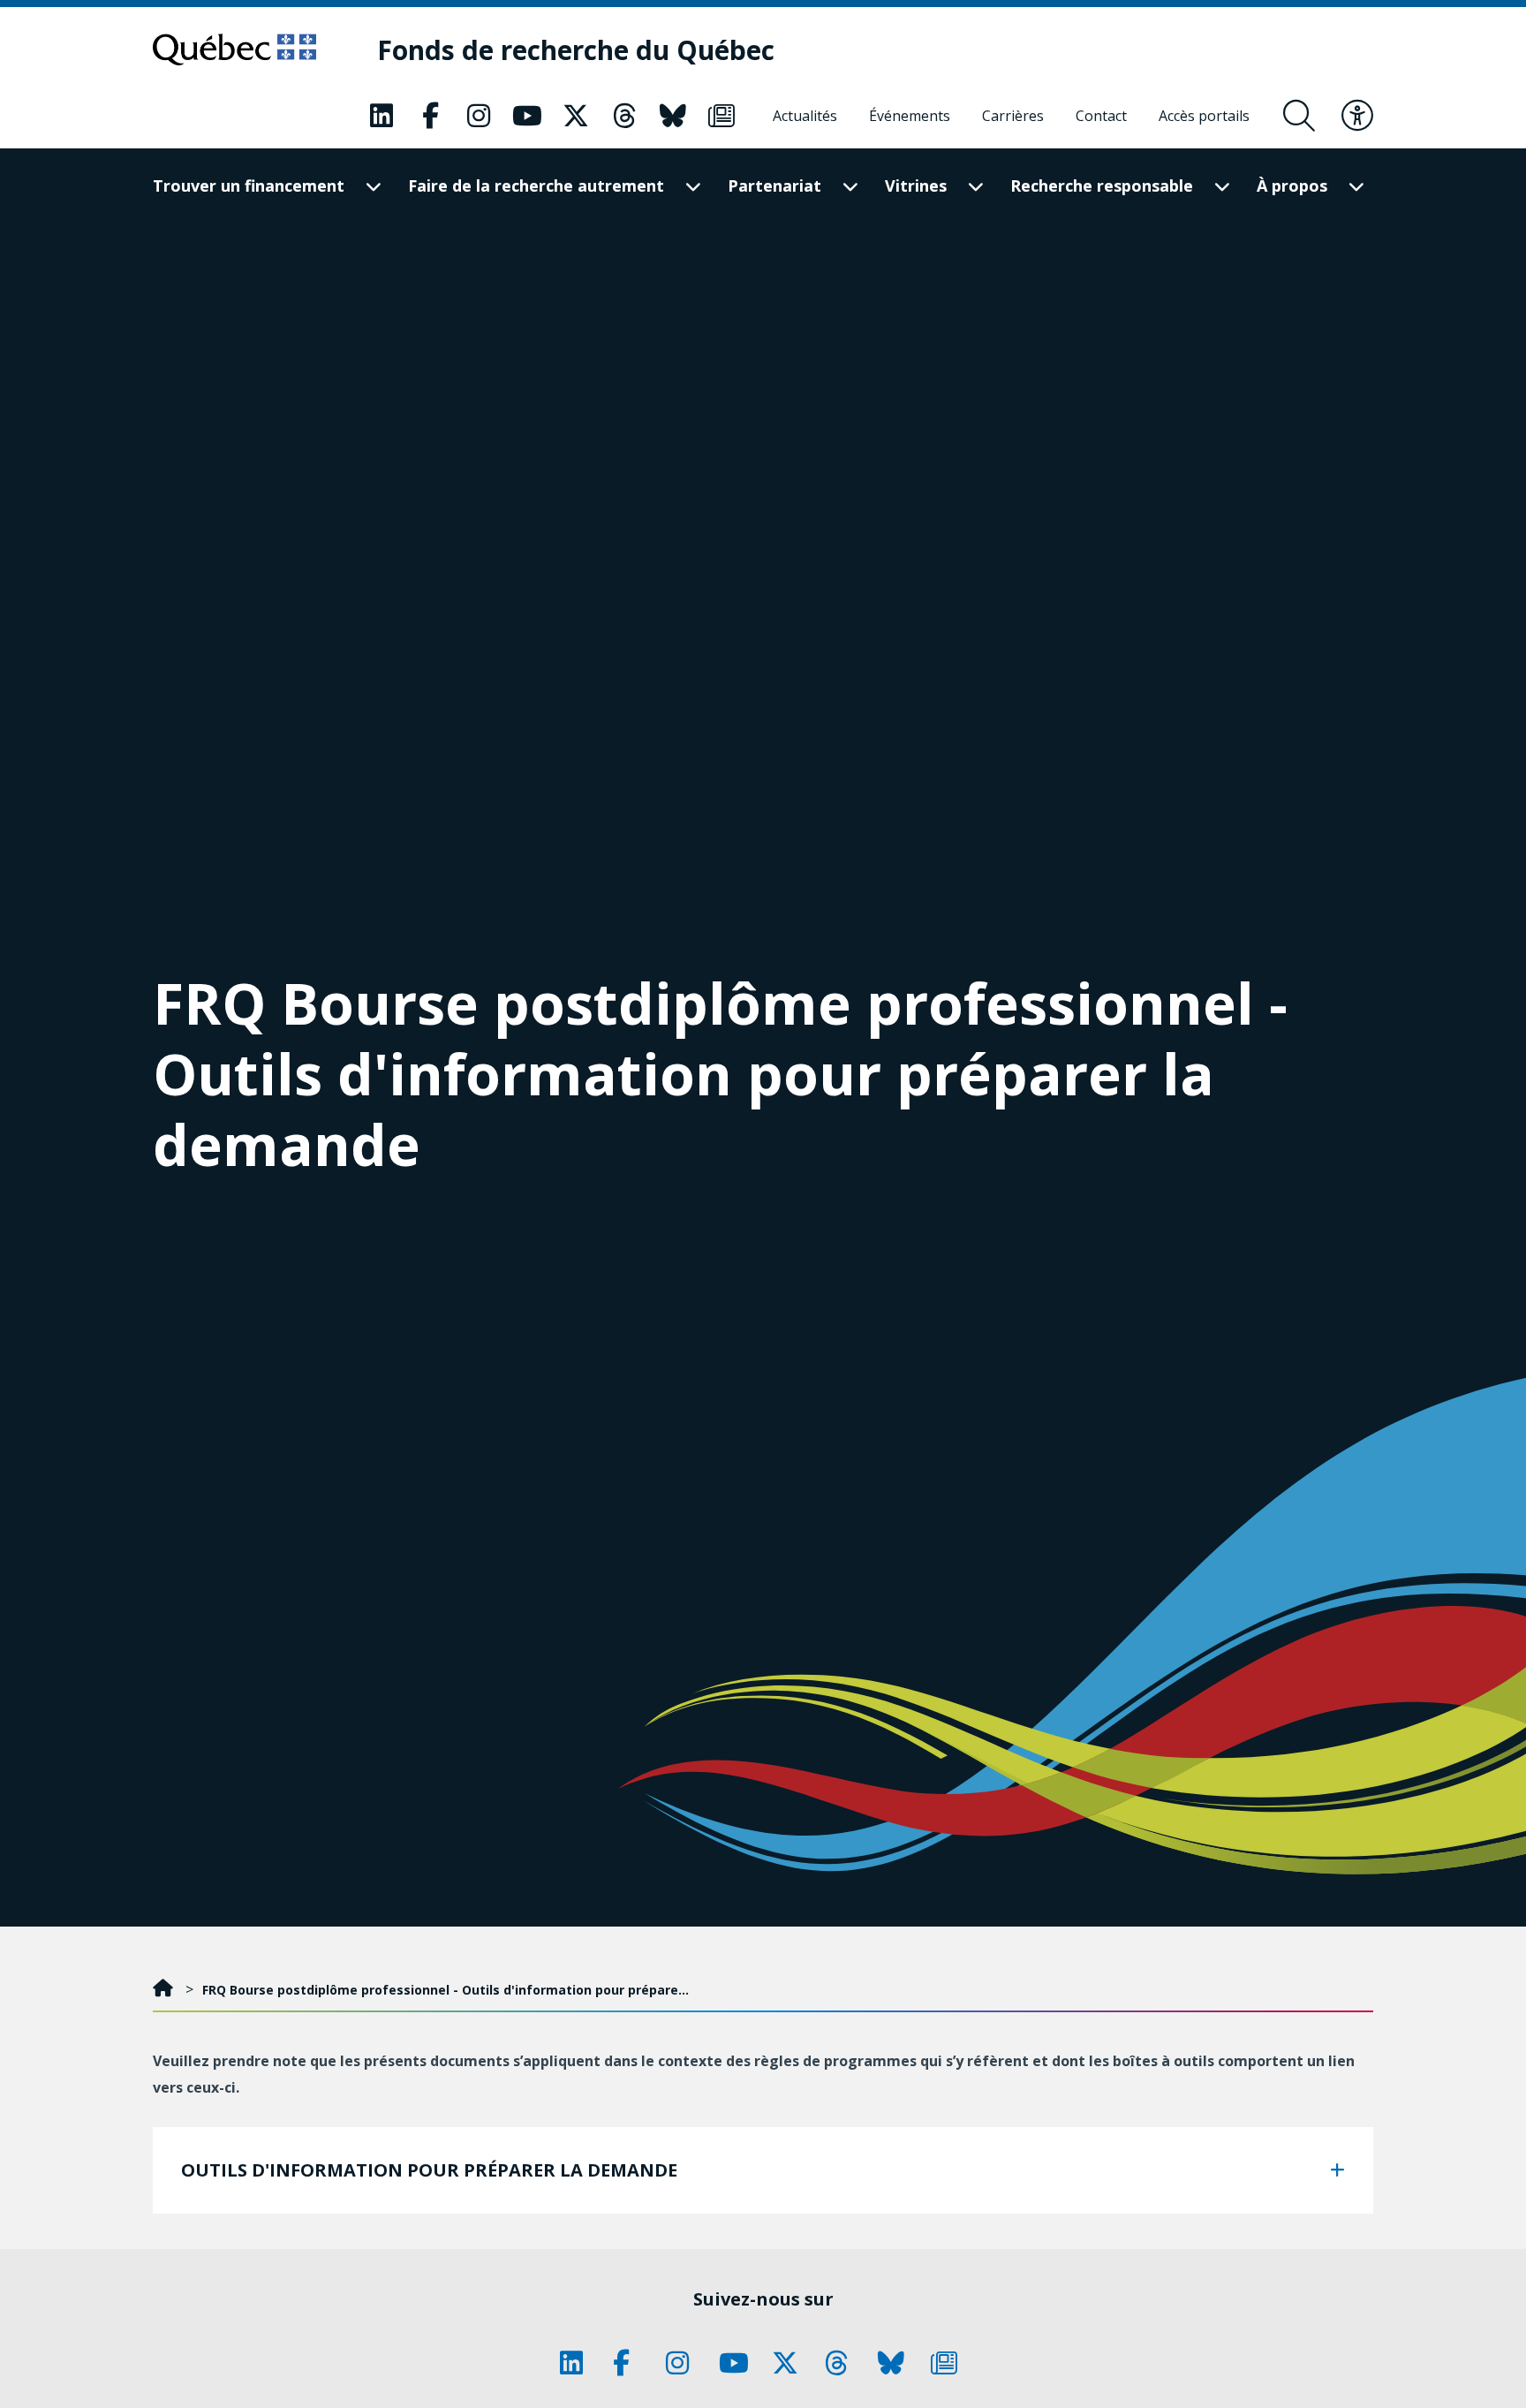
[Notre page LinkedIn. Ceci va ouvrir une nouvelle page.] (381, 116)
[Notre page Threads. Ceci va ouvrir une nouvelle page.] (624, 116)
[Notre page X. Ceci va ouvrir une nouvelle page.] (576, 116)
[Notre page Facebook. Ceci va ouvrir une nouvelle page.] (430, 116)
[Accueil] (165, 1990)
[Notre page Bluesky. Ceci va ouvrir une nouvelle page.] (673, 116)
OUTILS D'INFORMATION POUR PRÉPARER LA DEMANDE (429, 2170)
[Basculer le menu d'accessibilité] (1357, 116)
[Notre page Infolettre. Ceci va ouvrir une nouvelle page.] (721, 116)
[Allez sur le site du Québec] (234, 49)
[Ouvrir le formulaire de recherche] (1299, 116)
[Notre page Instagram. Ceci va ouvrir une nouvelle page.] (479, 116)
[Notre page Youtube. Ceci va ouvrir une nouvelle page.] (527, 116)
